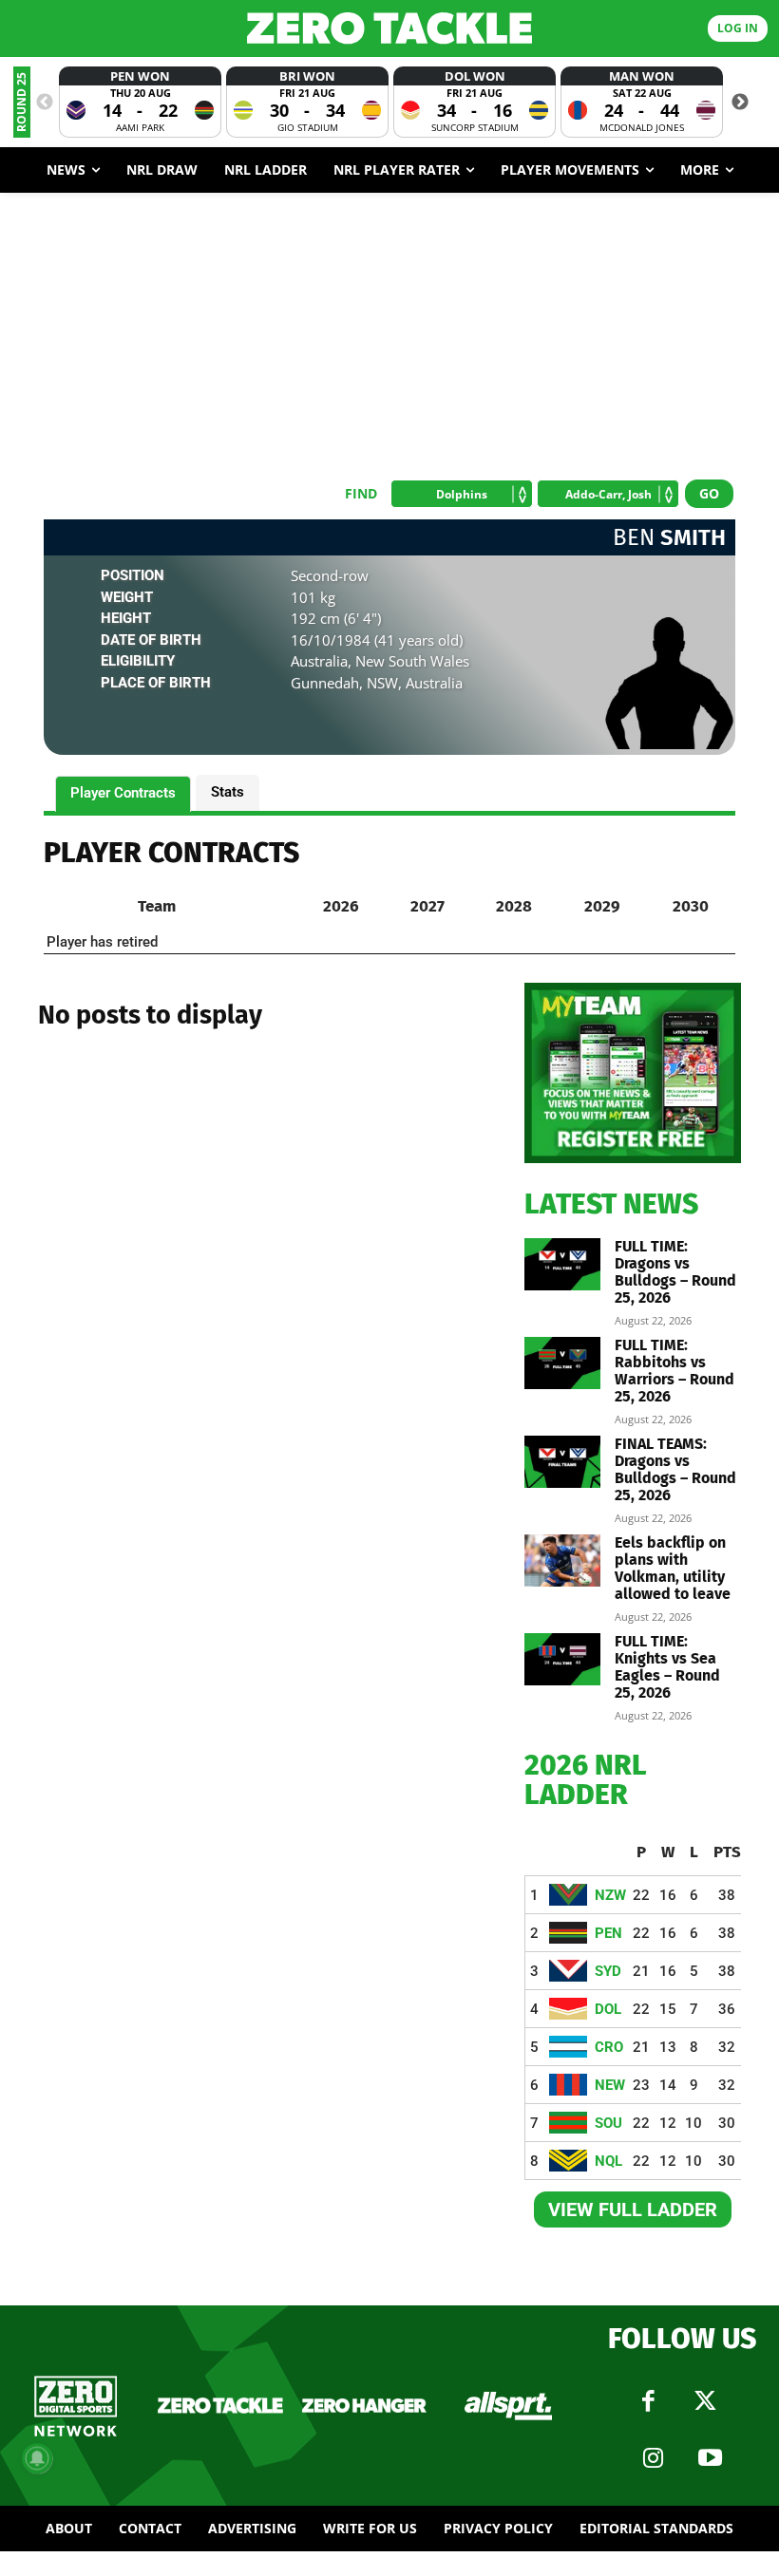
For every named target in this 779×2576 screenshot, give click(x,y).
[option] (140, 102)
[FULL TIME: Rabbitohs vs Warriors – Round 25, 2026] (562, 1363)
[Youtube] (711, 2458)
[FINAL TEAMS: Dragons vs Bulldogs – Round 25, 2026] (562, 1462)
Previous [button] (45, 103)
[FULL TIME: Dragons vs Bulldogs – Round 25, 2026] (562, 1264)
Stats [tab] (228, 792)
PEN (608, 1933)
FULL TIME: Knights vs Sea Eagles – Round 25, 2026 (667, 1667)
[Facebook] (649, 2401)
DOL (608, 2009)
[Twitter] (706, 2401)
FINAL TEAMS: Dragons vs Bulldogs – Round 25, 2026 (675, 1469)
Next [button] (740, 103)
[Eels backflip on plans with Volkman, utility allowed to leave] (562, 1561)
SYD (608, 1971)
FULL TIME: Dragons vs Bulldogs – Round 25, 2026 (675, 1272)
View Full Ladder (633, 2209)
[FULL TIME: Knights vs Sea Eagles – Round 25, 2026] (562, 1659)
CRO (609, 2047)
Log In (738, 28)
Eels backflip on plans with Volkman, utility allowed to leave (673, 1568)
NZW (610, 1895)
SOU (608, 2123)
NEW (610, 2085)
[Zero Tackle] (389, 28)
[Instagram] (654, 2458)
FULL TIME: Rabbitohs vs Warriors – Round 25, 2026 (674, 1371)
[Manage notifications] (37, 2458)
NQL (608, 2161)
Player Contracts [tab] (123, 793)
